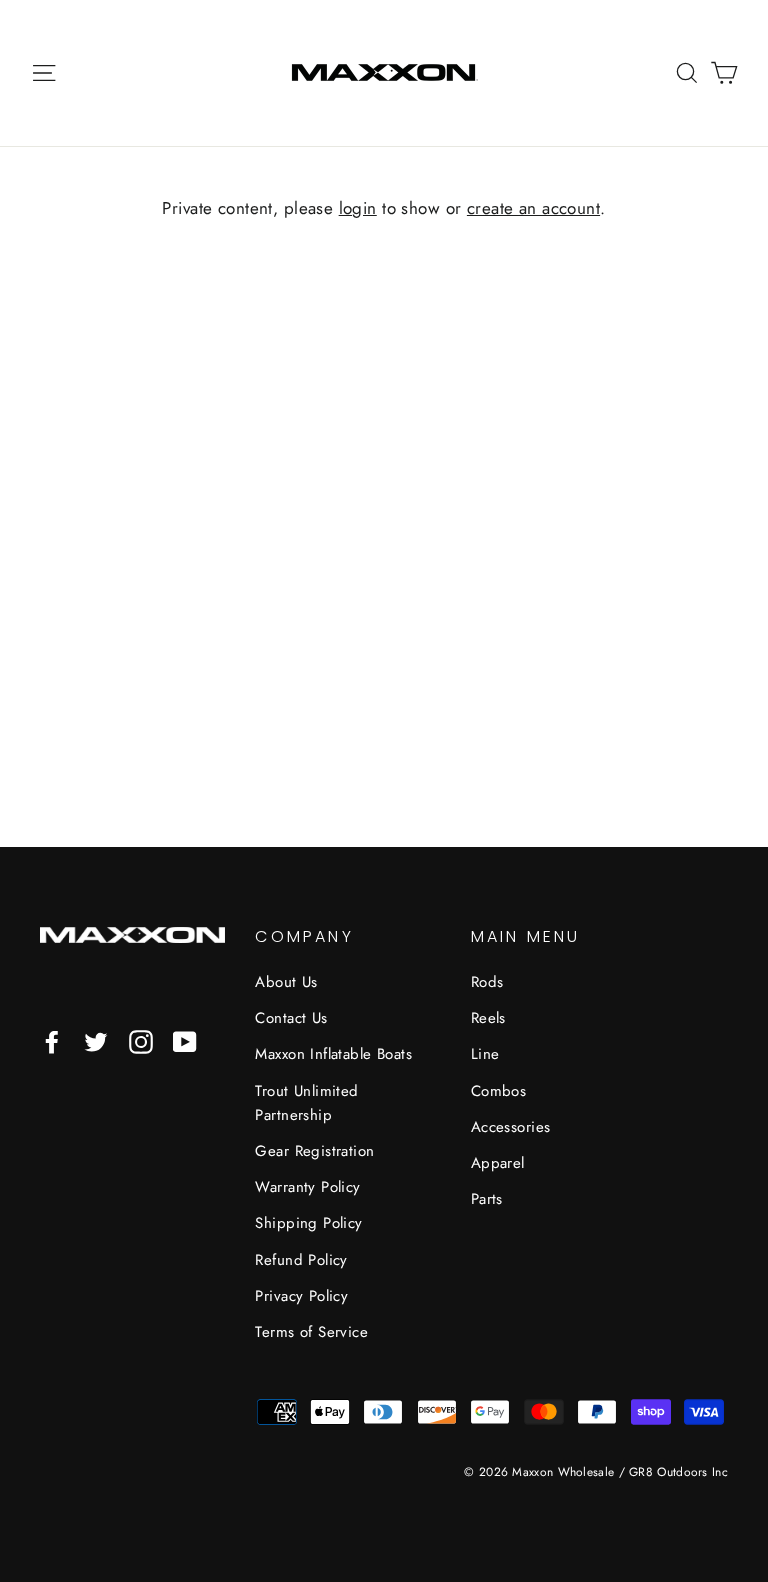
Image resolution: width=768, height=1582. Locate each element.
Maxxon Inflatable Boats (333, 1054)
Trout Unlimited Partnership (306, 1103)
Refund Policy (301, 1260)
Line (485, 1054)
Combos (499, 1091)
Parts (487, 1199)
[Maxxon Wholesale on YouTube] (185, 1042)
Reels (488, 1018)
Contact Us (291, 1018)
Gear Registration (314, 1151)
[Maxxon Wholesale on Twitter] (96, 1042)
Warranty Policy (307, 1187)
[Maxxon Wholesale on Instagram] (141, 1042)
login (358, 208)
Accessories (511, 1127)
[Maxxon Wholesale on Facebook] (52, 1042)
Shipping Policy (308, 1223)
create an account (533, 208)
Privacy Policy (301, 1296)
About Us (286, 982)
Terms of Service (311, 1332)
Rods (487, 982)
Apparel (498, 1163)
